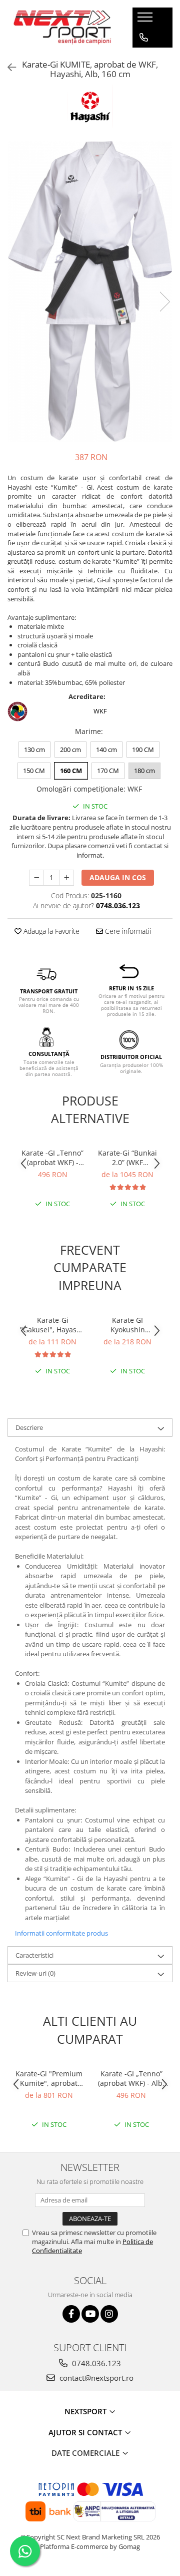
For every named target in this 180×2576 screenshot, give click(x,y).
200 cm (70, 750)
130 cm (34, 750)
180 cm (144, 771)
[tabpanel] (90, 291)
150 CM (34, 771)
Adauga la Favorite (50, 931)
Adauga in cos (118, 877)
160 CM (71, 771)
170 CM (108, 771)
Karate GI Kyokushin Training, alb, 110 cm (128, 1325)
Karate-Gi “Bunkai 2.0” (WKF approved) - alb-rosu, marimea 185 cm (127, 1158)
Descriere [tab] (29, 1427)
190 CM (143, 750)
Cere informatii (127, 931)
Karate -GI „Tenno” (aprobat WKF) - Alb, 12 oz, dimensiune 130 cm (52, 1158)
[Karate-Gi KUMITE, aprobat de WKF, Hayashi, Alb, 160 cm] (90, 291)
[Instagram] (109, 2314)
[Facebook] (71, 2314)
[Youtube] (90, 2314)
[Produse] (146, 20)
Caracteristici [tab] (34, 1955)
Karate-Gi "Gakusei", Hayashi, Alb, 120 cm (52, 1325)
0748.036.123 (95, 2363)
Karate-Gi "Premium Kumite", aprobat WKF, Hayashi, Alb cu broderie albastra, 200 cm (49, 2078)
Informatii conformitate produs (61, 1933)
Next (164, 302)
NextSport (86, 2411)
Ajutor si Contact (86, 2432)
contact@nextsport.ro (95, 2378)
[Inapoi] (7, 67)
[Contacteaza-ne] (144, 38)
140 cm (106, 750)
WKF (100, 711)
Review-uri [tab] (35, 1973)
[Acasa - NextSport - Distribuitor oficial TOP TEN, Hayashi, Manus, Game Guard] (62, 28)
